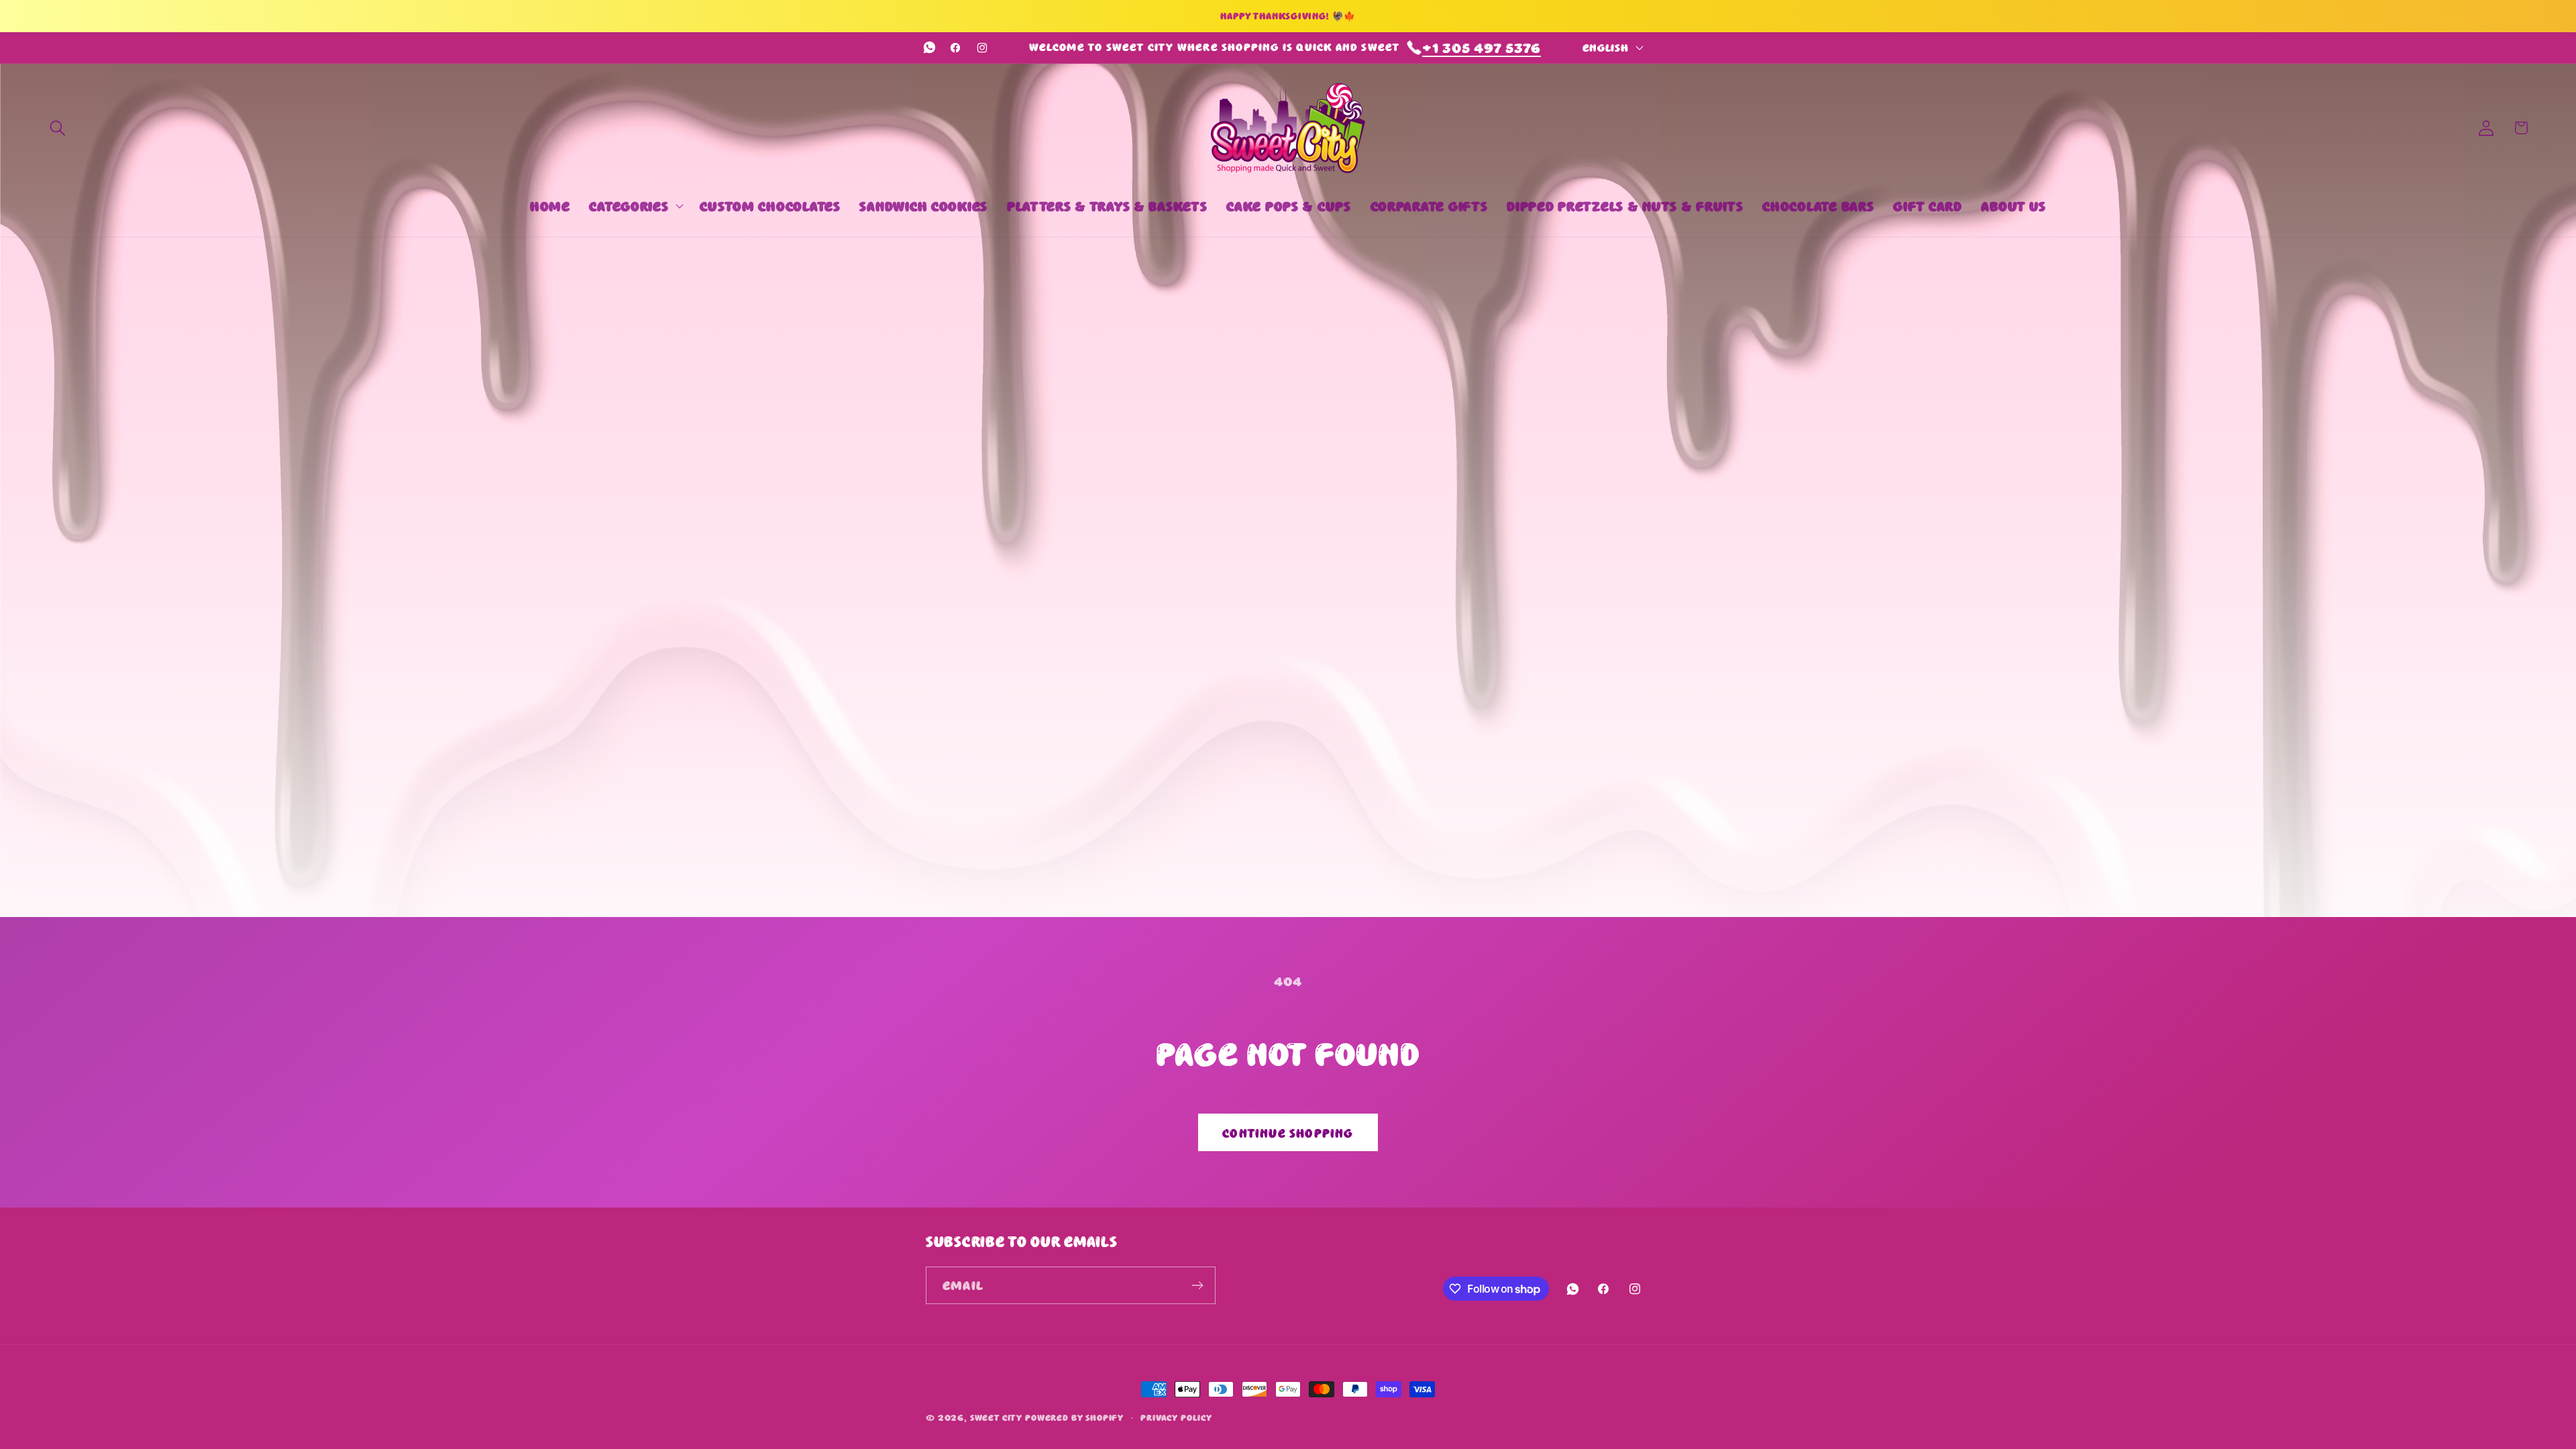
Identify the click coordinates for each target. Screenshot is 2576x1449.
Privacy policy (1176, 1417)
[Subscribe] (1197, 1285)
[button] (58, 128)
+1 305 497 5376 (1482, 47)
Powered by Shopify (1074, 1417)
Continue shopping (1288, 1132)
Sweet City (996, 1417)
